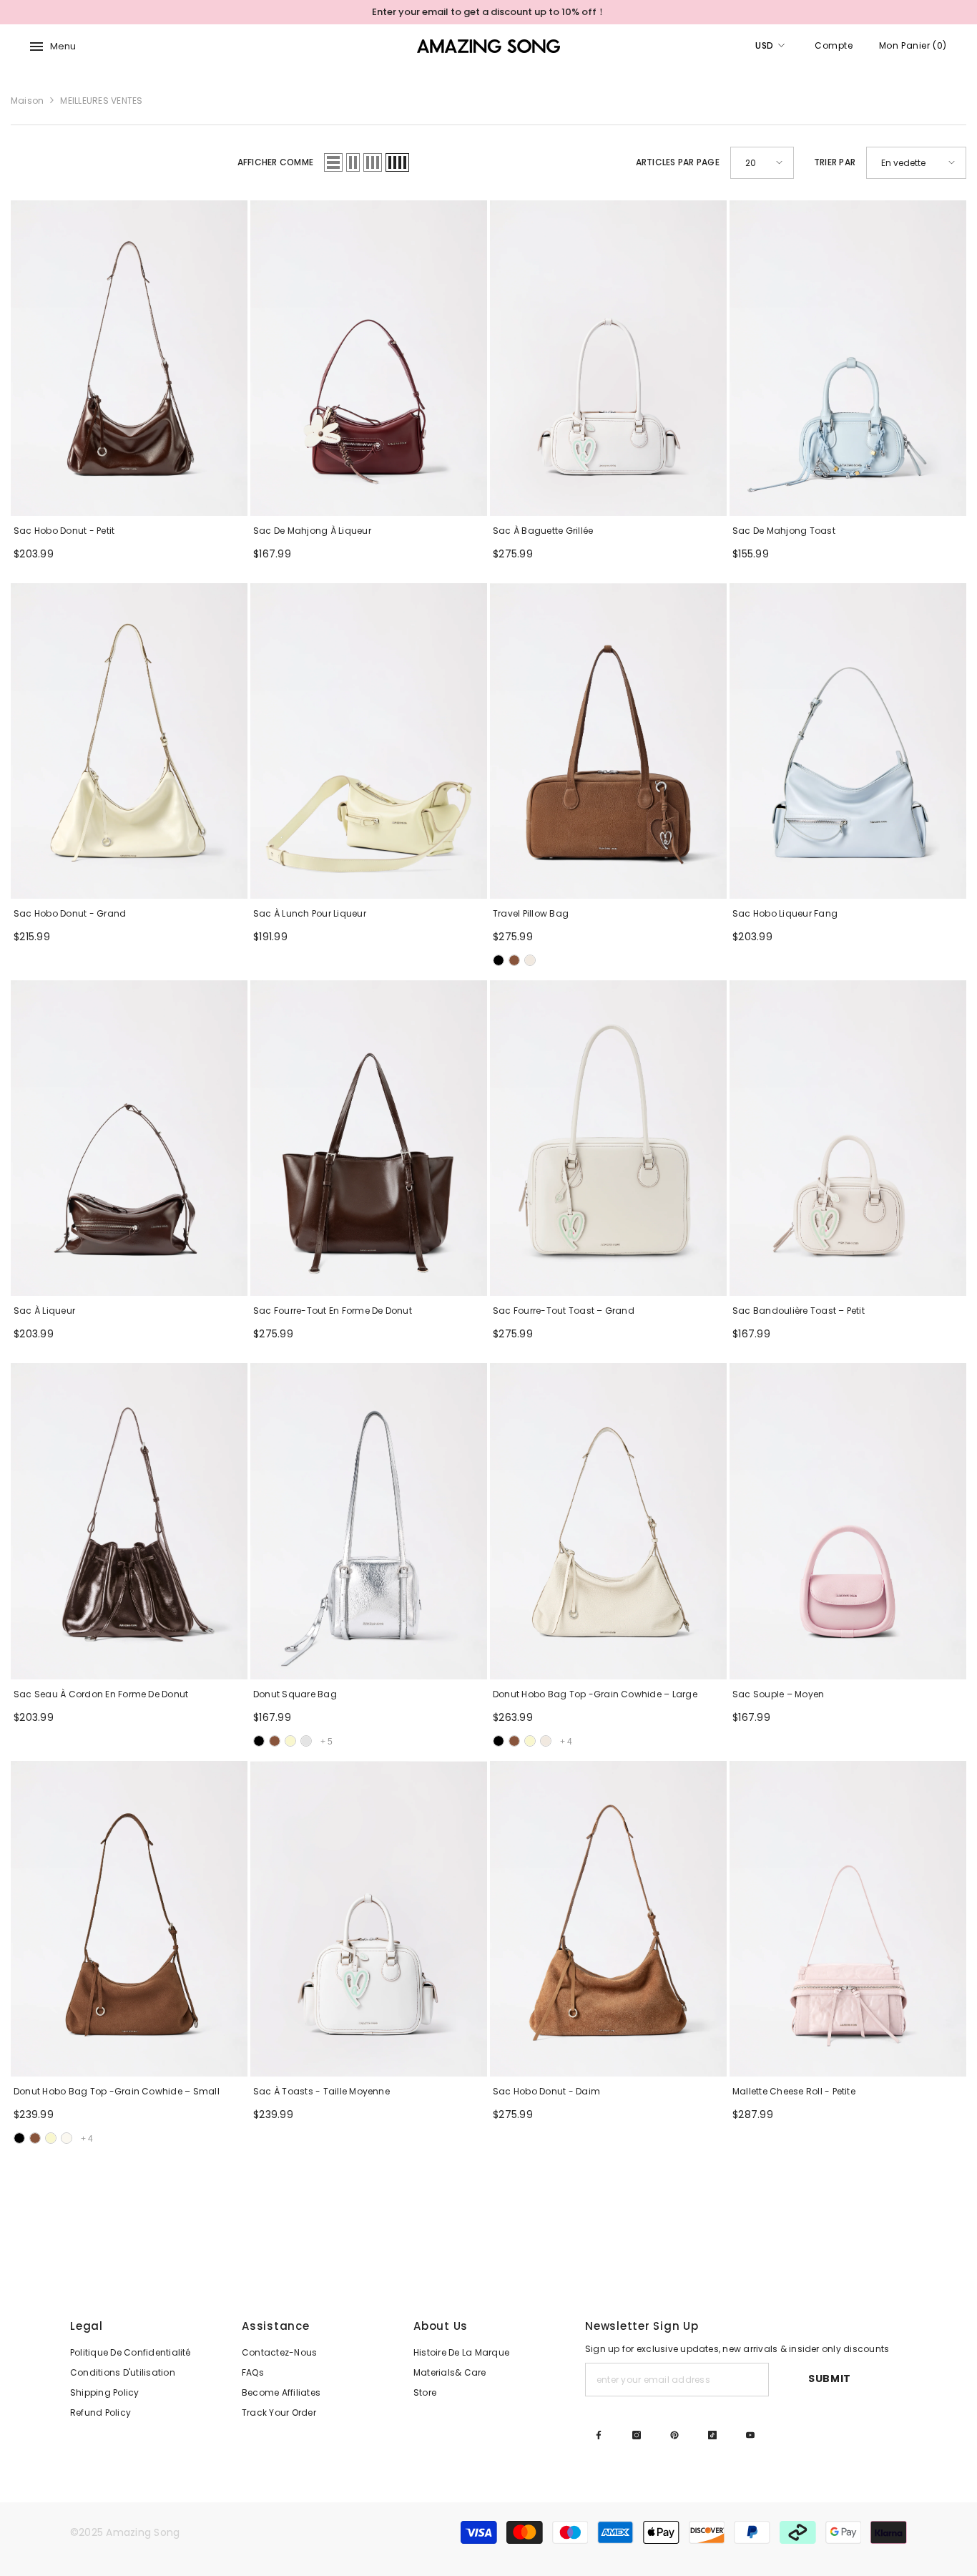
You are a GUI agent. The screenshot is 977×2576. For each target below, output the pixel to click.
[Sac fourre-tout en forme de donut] (369, 1138)
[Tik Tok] (712, 2435)
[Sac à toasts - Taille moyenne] (369, 1919)
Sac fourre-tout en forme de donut (333, 1311)
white (546, 1741)
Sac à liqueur (44, 1311)
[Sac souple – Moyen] (848, 1521)
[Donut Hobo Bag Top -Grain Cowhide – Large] (608, 1521)
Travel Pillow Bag (531, 913)
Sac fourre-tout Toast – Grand (564, 1311)
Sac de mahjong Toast (784, 531)
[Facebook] (599, 2435)
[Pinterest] (674, 2435)
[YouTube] (750, 2435)
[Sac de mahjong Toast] (848, 358)
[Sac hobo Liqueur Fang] (848, 741)
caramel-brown (514, 960)
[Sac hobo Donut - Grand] (129, 741)
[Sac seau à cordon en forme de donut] (129, 1521)
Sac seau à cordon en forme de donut (101, 1694)
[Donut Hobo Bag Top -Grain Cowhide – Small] (129, 1919)
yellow (290, 1741)
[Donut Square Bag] (369, 1521)
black (259, 1741)
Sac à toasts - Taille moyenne (321, 2091)
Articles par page (678, 162)
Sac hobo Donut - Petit (64, 531)
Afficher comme (275, 162)
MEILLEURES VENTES (101, 101)
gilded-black (499, 960)
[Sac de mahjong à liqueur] (369, 358)
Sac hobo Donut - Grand (70, 913)
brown (275, 1741)
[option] (488, 12)
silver (306, 1741)
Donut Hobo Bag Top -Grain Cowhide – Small (117, 2091)
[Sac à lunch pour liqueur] (369, 741)
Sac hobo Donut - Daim (546, 2091)
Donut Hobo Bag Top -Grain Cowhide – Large (595, 1694)
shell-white (530, 960)
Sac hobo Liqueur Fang (785, 913)
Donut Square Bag (295, 1694)
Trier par (835, 162)
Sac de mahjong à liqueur (312, 531)
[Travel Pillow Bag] (608, 741)
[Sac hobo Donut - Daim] (608, 1919)
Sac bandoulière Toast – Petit (799, 1311)
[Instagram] (637, 2435)
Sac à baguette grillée (543, 531)
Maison (27, 101)
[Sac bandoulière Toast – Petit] (848, 1138)
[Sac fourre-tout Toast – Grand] (608, 1138)
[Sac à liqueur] (129, 1138)
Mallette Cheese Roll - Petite (794, 2091)
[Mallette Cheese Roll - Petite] (848, 1919)
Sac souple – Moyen (778, 1694)
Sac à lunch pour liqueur (310, 913)
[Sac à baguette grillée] (608, 358)
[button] (333, 162)
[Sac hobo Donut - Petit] (129, 358)
